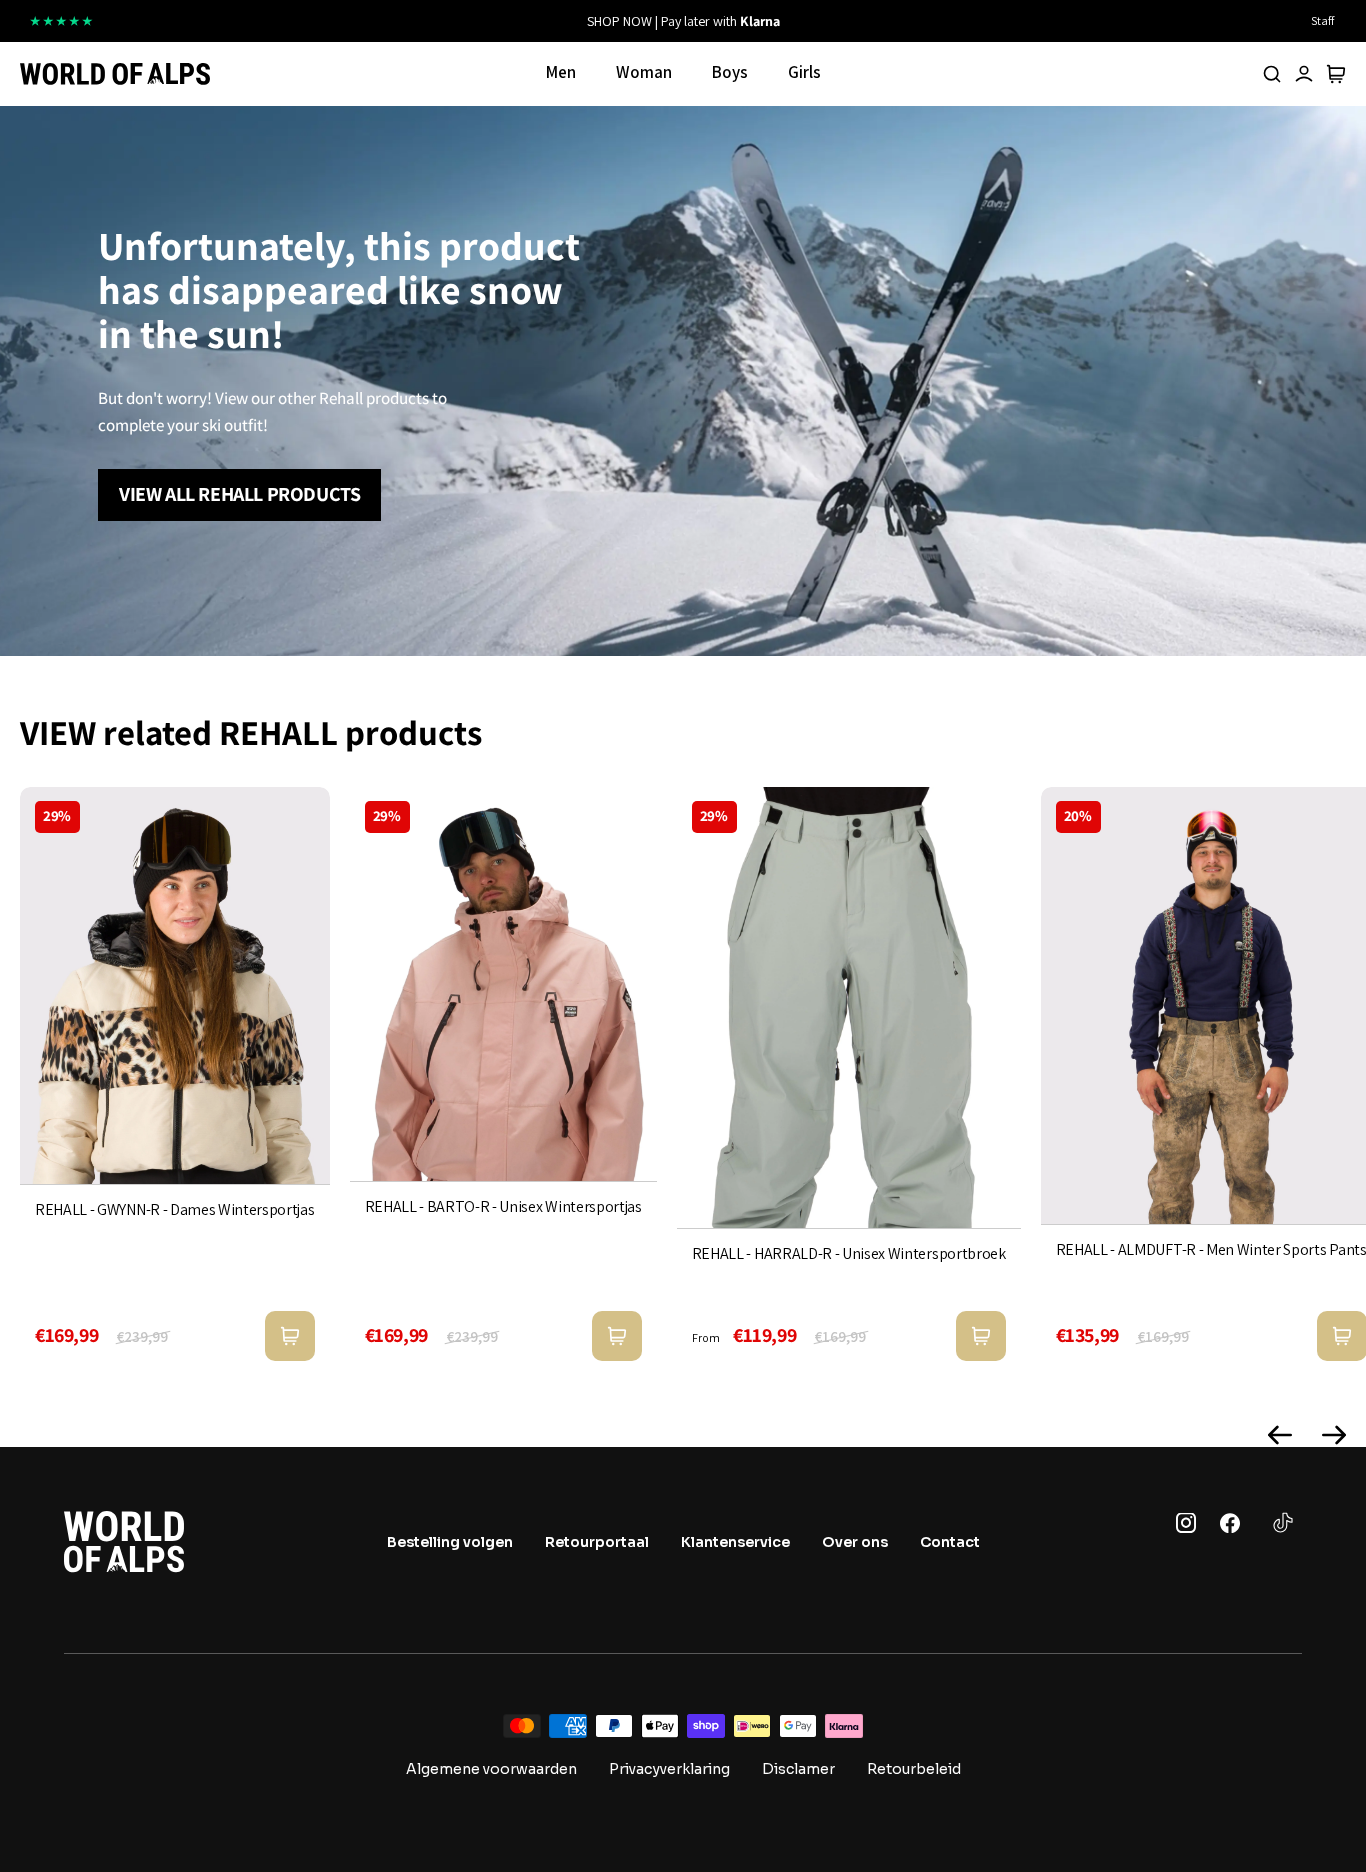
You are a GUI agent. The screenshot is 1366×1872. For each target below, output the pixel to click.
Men (561, 72)
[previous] (466, 21)
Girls (804, 72)
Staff (1322, 20)
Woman (644, 72)
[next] (900, 21)
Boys (730, 72)
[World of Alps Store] (115, 74)
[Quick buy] (290, 1336)
